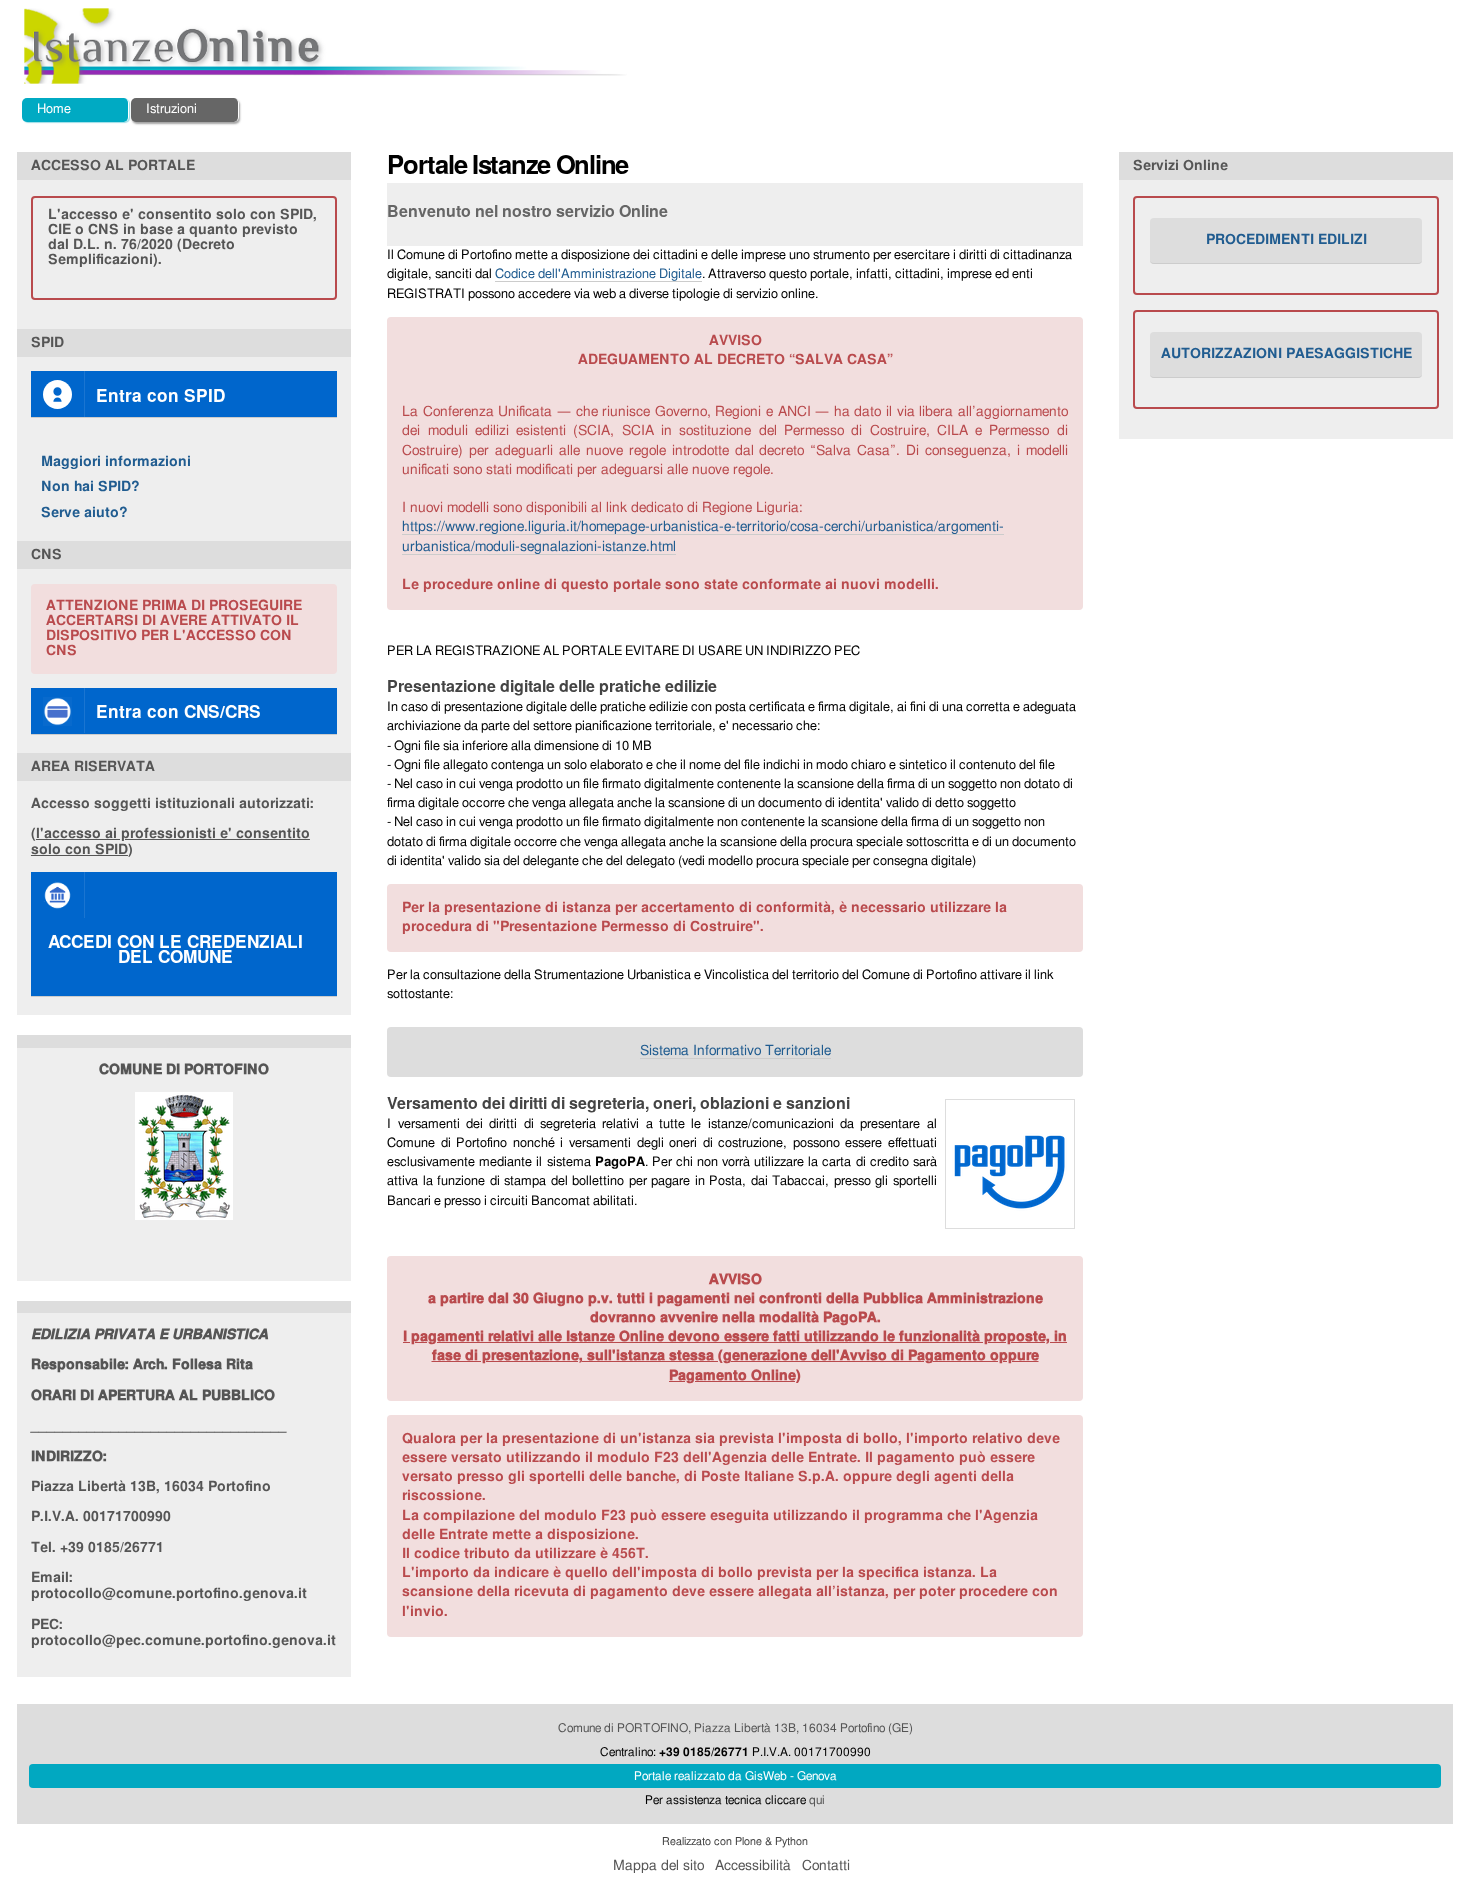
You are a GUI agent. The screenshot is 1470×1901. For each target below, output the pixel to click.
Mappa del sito (658, 1866)
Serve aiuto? (84, 512)
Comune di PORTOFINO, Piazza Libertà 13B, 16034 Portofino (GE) (735, 1728)
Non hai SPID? (90, 486)
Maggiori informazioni (116, 461)
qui (817, 1800)
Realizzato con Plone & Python (735, 1841)
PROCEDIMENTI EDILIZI (1286, 240)
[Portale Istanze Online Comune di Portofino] (326, 46)
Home (54, 109)
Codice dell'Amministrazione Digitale (598, 274)
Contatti (826, 1866)
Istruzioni (171, 109)
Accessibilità (753, 1866)
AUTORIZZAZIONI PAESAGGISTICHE (1286, 354)
